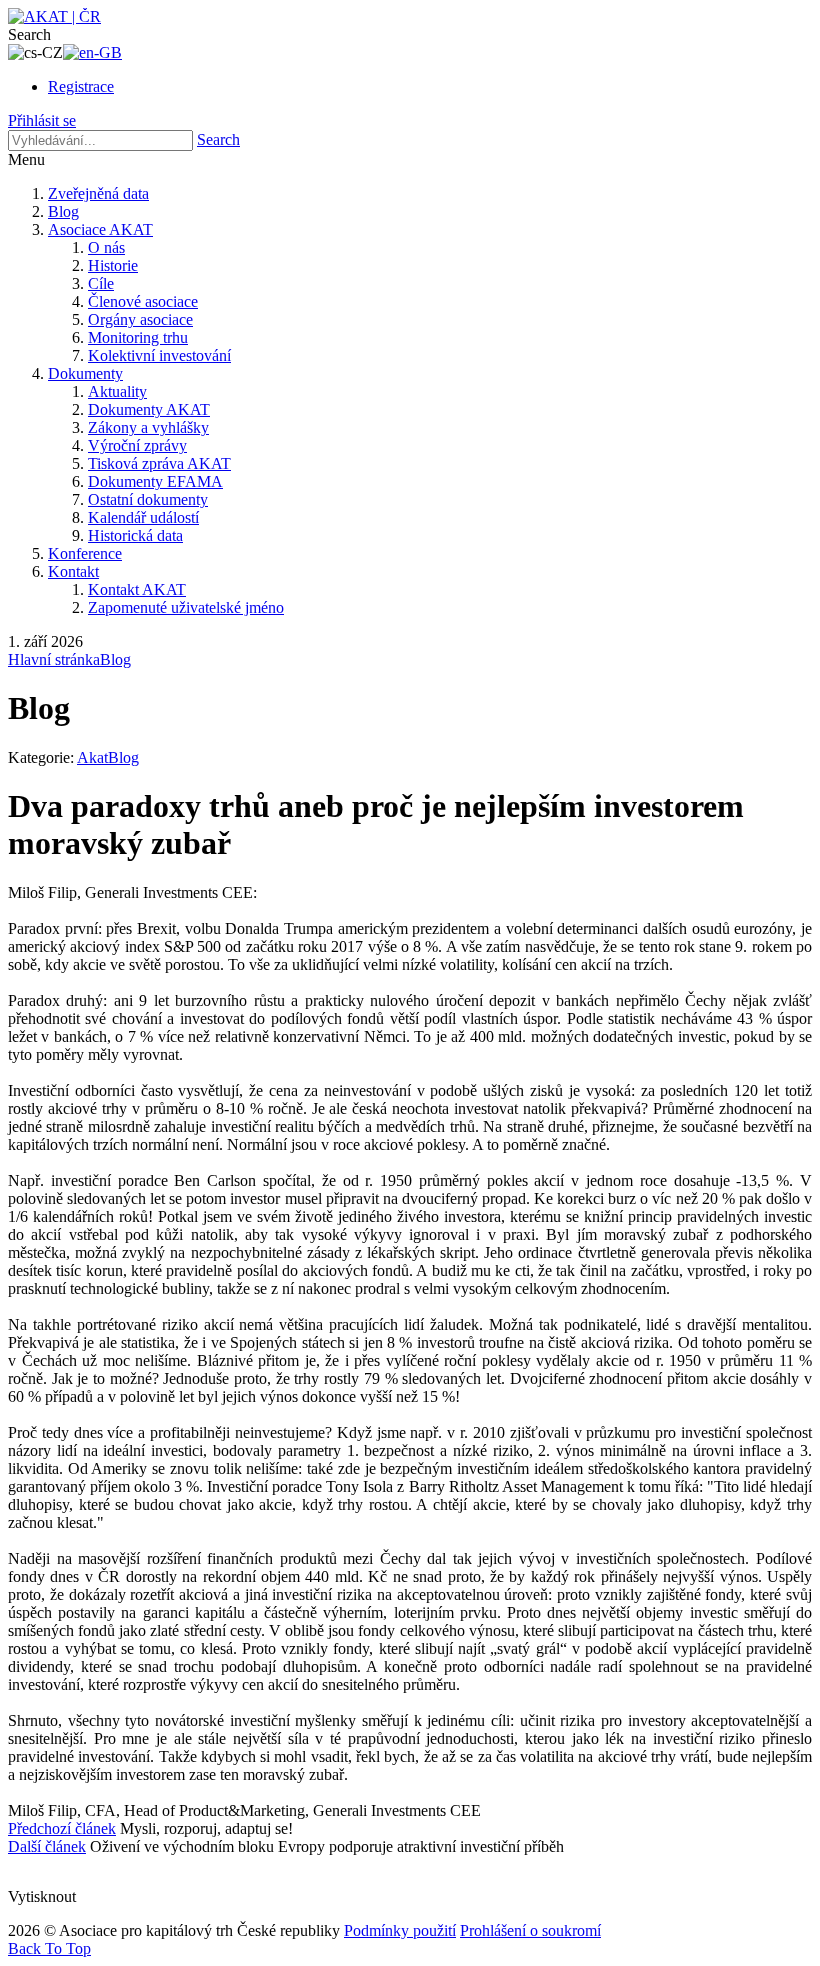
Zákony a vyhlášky (148, 427)
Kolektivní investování (159, 355)
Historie (113, 265)
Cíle (101, 283)
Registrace (81, 86)
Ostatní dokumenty (148, 499)
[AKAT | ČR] (54, 16)
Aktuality (117, 391)
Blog (63, 211)
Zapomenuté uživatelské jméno (186, 607)
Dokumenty (85, 373)
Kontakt (73, 571)
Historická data (135, 535)
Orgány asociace (140, 319)
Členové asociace (143, 301)
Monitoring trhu (138, 337)
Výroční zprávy (137, 445)
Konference (85, 553)
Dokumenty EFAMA (155, 481)
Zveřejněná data (98, 193)
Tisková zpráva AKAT (159, 463)
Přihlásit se (42, 120)
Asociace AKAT (100, 229)
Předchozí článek (62, 1828)
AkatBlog (108, 757)
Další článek (47, 1846)
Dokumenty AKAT (149, 409)
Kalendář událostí (143, 517)
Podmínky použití (400, 1930)
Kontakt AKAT (137, 589)
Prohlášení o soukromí (530, 1930)
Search (218, 139)
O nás (106, 247)
